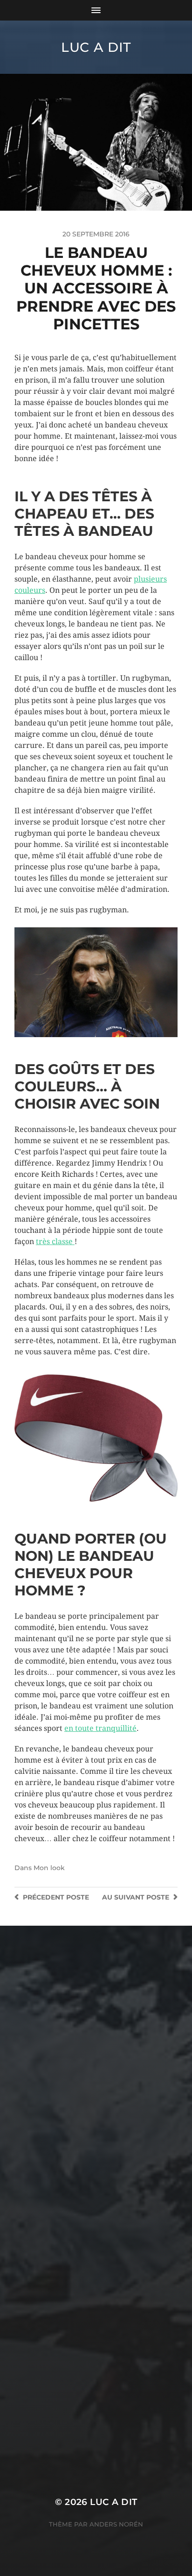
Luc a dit (96, 47)
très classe (55, 1242)
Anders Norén (116, 2524)
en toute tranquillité (100, 1728)
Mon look (49, 1868)
